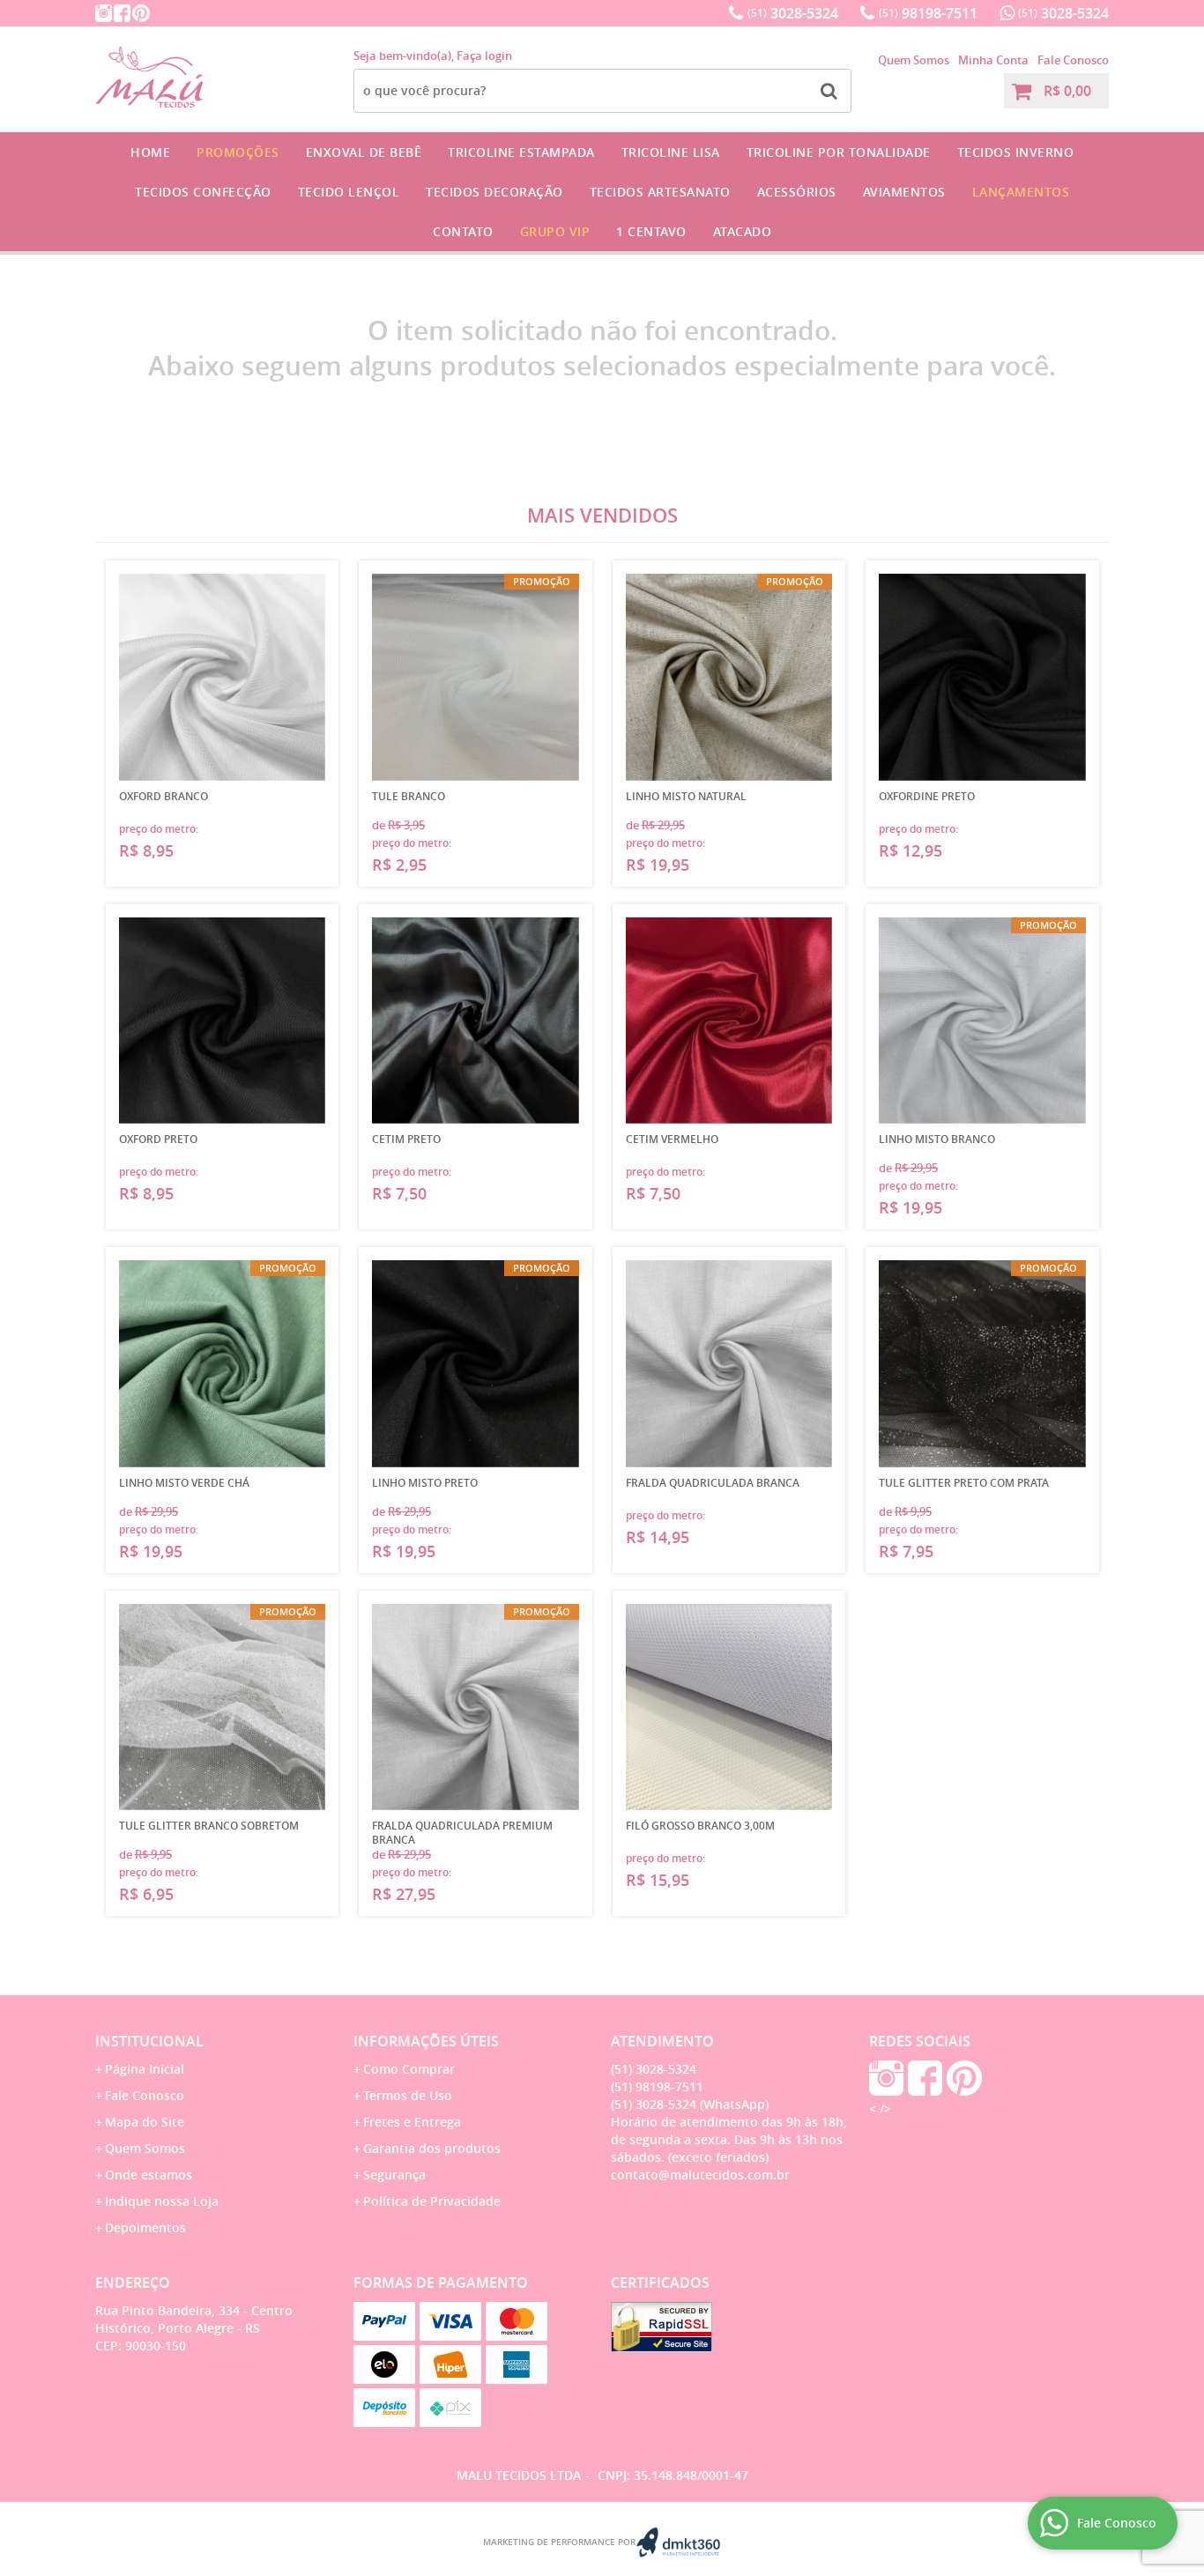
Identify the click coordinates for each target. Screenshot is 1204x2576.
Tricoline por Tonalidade (839, 152)
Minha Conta (993, 60)
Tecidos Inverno (1016, 152)
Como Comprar (409, 2069)
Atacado (743, 231)
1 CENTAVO (651, 231)
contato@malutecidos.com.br (700, 2175)
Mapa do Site (145, 2122)
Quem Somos (914, 60)
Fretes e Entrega (412, 2122)
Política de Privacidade (432, 2201)
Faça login (484, 56)
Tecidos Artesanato (660, 192)
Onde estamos (149, 2175)
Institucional (149, 2041)
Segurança (394, 2175)
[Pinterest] (141, 13)
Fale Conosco (1073, 60)
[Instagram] (104, 13)
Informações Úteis (426, 2041)
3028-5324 (793, 13)
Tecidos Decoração (494, 192)
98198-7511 (928, 13)
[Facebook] (122, 13)
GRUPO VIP (555, 231)
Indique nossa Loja (162, 2201)
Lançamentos (1021, 192)
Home (150, 152)
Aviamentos (904, 192)
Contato (463, 231)
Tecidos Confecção (203, 192)
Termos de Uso (408, 2095)
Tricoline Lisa (671, 152)
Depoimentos (145, 2227)
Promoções (238, 152)
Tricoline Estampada (521, 152)
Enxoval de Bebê (364, 152)
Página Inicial (145, 2069)
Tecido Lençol (349, 192)
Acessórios (797, 192)
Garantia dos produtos (432, 2148)
